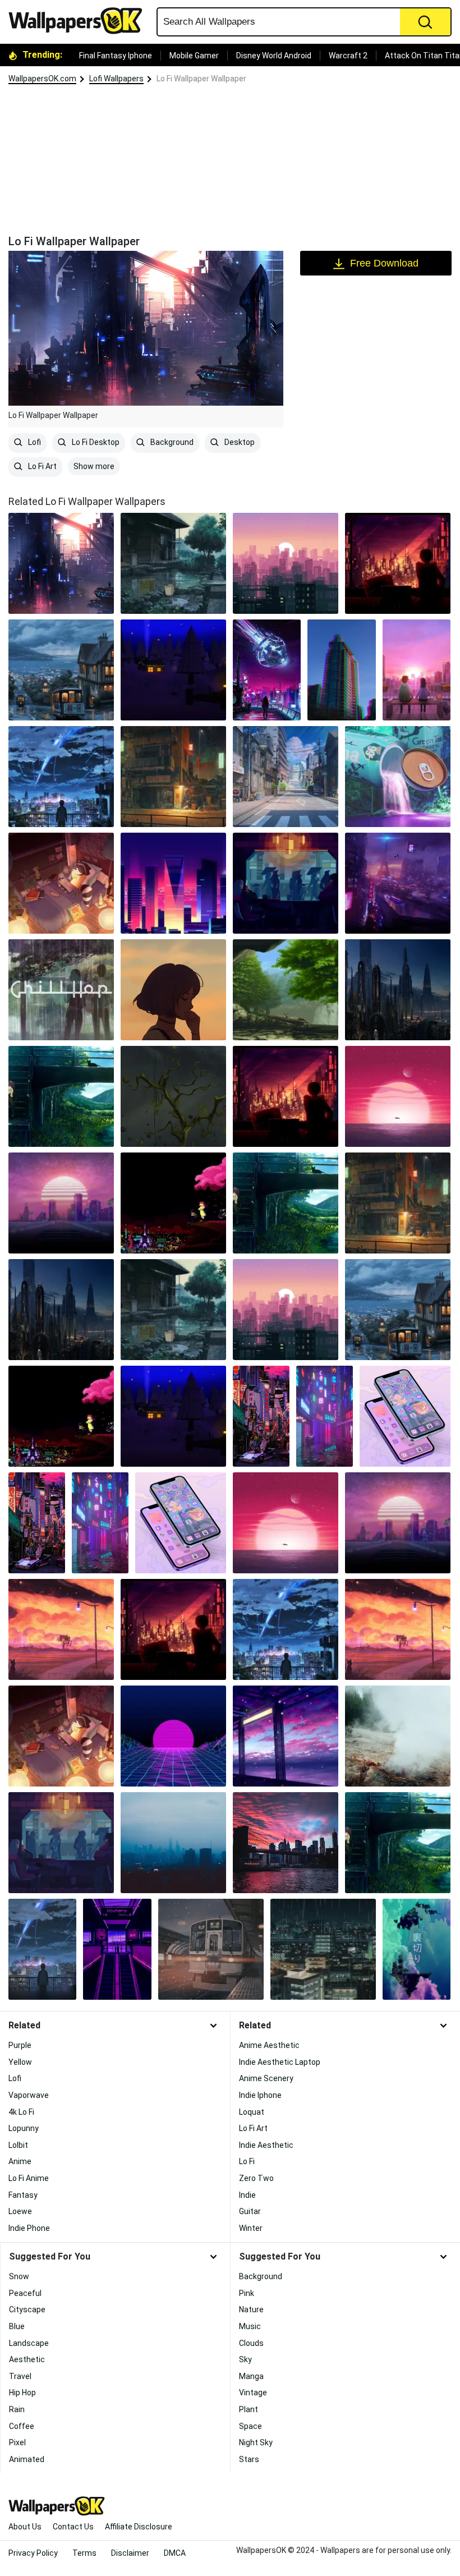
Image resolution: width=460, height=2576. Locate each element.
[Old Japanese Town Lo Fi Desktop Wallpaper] (173, 563)
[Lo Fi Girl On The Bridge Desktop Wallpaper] (61, 1096)
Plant (249, 2409)
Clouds (251, 2343)
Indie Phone (29, 2228)
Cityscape (27, 2309)
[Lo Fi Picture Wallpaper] (398, 1736)
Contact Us (73, 2527)
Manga (251, 2376)
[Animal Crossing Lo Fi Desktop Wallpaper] (61, 883)
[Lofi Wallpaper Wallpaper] (211, 1949)
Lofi (34, 442)
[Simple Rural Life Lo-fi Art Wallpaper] (61, 1629)
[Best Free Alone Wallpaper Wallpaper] (173, 1736)
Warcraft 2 (348, 56)
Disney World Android (274, 56)
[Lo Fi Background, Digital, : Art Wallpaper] (398, 1629)
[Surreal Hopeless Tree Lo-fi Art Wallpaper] (173, 1096)
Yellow (20, 2062)
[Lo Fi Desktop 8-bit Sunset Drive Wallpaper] (61, 1203)
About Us (25, 2527)
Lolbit (18, 2145)
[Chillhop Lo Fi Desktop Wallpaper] (61, 990)
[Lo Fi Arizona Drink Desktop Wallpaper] (398, 777)
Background (171, 442)
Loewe (20, 2211)
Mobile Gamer (194, 56)
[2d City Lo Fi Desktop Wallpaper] (286, 563)
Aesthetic (27, 2359)
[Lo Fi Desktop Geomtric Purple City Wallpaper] (173, 883)
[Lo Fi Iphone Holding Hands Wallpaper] (417, 670)
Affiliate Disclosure (139, 2527)
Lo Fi (247, 2161)
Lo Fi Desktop (95, 442)
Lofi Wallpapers (116, 79)
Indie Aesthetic (266, 2145)
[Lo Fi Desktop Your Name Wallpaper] (61, 777)
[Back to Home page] (80, 21)
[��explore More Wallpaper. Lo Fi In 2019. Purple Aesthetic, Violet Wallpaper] (117, 1949)
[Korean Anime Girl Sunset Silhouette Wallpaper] (173, 990)
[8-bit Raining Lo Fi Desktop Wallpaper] (286, 883)
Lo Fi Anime (29, 2178)
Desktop (239, 442)
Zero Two (256, 2178)
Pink (247, 2293)
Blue (17, 2326)
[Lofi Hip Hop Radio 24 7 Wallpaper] (173, 1843)
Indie (247, 2195)
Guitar (250, 2211)
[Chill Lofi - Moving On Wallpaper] (398, 1843)
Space (250, 2426)
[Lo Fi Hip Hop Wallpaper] (61, 1736)
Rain (17, 2409)
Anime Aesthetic (269, 2045)
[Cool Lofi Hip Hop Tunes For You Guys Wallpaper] (323, 1949)
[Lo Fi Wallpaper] (61, 563)
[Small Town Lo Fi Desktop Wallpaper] (61, 670)
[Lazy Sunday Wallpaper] (286, 1736)
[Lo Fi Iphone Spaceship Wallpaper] (267, 670)
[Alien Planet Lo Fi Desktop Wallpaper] (398, 1096)
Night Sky (256, 2442)
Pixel (17, 2442)
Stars (249, 2459)
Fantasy (23, 2195)
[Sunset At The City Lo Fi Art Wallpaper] (173, 1629)
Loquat (252, 2112)
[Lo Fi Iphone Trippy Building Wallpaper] (341, 670)
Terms (84, 2553)
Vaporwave (29, 2095)
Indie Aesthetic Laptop (280, 2062)
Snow (19, 2276)
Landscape (29, 2343)
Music (250, 2326)
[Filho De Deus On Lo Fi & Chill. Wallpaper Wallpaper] (286, 1843)
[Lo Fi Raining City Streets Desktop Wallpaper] (173, 777)
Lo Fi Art (42, 466)
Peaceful (25, 2293)
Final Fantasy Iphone (116, 56)
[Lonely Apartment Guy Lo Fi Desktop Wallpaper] (398, 563)
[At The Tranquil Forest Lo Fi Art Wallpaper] (286, 990)
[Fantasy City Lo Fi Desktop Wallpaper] (398, 990)
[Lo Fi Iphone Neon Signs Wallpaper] (325, 1416)
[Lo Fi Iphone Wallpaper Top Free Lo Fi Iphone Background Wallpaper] (417, 1949)
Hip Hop (22, 2393)
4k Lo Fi (21, 2112)
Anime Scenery (266, 2078)
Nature (251, 2309)
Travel (20, 2376)
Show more (94, 466)
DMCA (175, 2553)
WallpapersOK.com (42, 79)
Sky (245, 2359)
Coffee (22, 2426)
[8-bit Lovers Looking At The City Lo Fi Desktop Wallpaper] (173, 1203)
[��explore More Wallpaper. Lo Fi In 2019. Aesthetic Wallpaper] (42, 1949)
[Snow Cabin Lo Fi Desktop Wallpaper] (173, 670)
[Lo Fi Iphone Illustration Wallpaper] (405, 1416)
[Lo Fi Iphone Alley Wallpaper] (261, 1416)
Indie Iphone (260, 2095)
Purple (20, 2045)
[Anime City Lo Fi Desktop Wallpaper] (286, 777)
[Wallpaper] (286, 1629)
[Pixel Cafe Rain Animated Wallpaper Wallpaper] (61, 1843)
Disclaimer (130, 2553)
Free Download (384, 263)
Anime (20, 2161)
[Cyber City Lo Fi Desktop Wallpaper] (398, 883)
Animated (27, 2459)
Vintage (253, 2393)
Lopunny (24, 2128)
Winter (251, 2228)
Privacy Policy (33, 2553)
